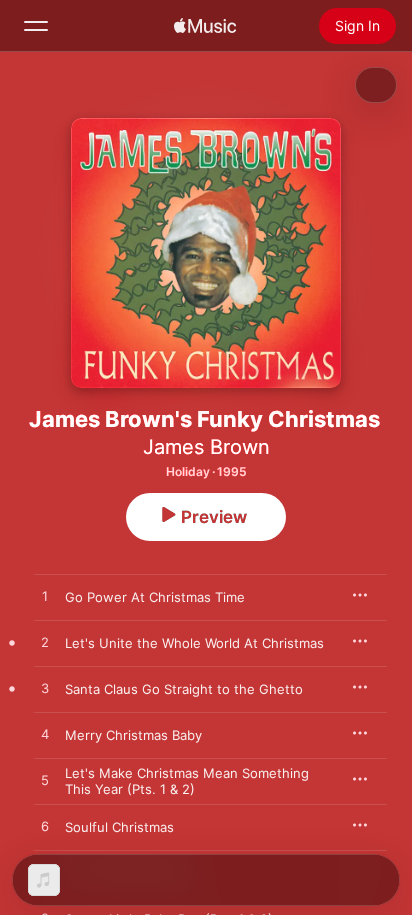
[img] (205, 26)
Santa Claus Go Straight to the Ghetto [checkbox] (184, 689)
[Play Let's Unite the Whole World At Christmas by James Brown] (45, 643)
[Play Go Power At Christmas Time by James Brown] (45, 597)
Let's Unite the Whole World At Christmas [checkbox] (194, 643)
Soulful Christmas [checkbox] (119, 827)
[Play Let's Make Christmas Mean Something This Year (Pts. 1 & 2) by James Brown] (45, 781)
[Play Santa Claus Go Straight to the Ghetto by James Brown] (45, 689)
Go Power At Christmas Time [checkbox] (155, 597)
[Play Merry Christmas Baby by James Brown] (45, 735)
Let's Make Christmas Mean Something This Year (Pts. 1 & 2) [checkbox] (187, 781)
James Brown (206, 447)
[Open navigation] (36, 26)
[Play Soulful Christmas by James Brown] (45, 827)
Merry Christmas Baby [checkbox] (133, 735)
